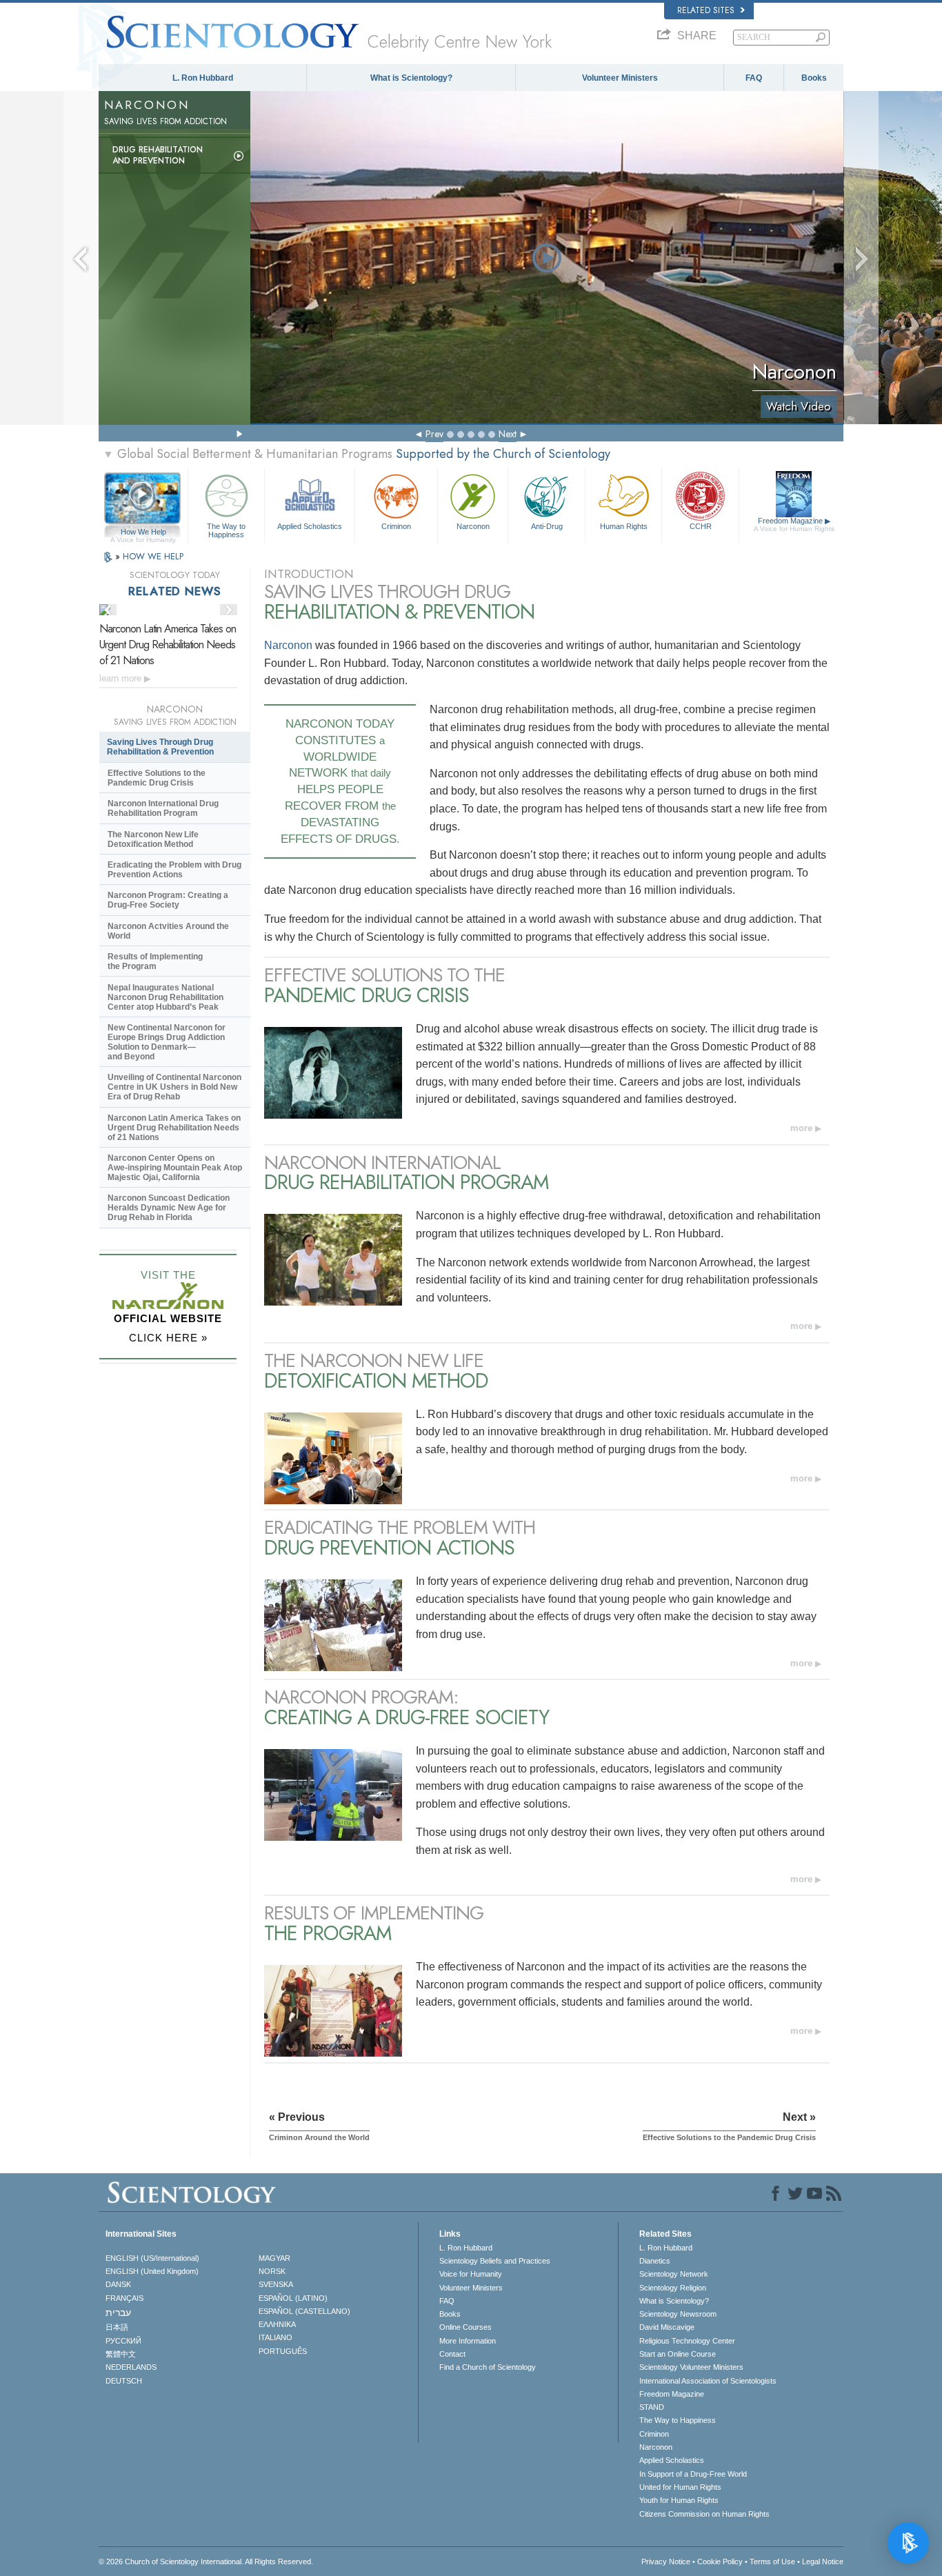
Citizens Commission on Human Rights (704, 2514)
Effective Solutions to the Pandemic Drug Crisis (157, 778)
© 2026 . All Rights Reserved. (206, 2562)
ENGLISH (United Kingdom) (152, 2271)
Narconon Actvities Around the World (168, 931)
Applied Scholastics (310, 526)
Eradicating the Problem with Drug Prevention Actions (174, 870)
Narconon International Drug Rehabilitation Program (163, 808)
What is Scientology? (411, 78)
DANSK (118, 2284)
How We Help (143, 532)
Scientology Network (674, 2274)
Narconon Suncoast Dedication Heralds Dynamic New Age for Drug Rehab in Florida (169, 1208)
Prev (434, 434)
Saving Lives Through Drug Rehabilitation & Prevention (160, 747)
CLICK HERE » (168, 1338)
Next (508, 434)
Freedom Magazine (794, 525)
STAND (652, 2407)
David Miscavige (667, 2327)
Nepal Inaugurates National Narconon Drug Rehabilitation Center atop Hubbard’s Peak (166, 997)
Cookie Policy (720, 2562)
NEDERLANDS (131, 2367)
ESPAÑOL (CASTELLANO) (304, 2311)
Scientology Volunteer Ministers (691, 2367)
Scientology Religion (673, 2288)
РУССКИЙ (123, 2341)
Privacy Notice (666, 2562)
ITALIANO (275, 2337)
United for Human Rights (680, 2487)
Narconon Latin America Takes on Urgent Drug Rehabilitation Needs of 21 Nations (168, 645)
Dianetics (655, 2261)
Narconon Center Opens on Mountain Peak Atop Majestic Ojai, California (175, 1168)
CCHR (701, 526)
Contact (452, 2354)
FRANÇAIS (124, 2298)
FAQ (754, 78)
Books (814, 78)
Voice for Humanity (471, 2274)
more (801, 1128)
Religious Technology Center (687, 2341)
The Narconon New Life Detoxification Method (153, 839)
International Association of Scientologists (708, 2381)
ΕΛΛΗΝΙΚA (277, 2324)
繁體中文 (121, 2354)
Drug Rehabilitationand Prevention (158, 155)
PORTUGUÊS (283, 2351)
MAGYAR (274, 2258)
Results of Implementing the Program (155, 961)
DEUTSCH (124, 2381)
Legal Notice (823, 2562)
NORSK (272, 2271)
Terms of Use (772, 2562)
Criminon (396, 526)
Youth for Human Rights (679, 2500)
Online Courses (465, 2327)
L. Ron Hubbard (203, 78)
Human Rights (624, 526)
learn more (122, 678)
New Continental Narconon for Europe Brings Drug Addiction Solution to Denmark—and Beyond (167, 1042)
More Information (468, 2341)
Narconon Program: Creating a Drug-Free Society (168, 900)
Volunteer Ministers (620, 78)
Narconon (473, 526)
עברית (118, 2313)
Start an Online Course (678, 2354)
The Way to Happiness (226, 530)
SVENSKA (276, 2284)
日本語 (117, 2327)
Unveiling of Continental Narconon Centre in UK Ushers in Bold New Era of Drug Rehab (174, 1087)
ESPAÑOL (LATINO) (293, 2298)
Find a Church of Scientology (488, 2367)
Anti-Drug (547, 526)
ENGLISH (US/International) (152, 2258)
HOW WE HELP (153, 556)
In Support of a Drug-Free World (693, 2474)
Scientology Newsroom (678, 2314)
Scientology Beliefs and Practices (495, 2261)
